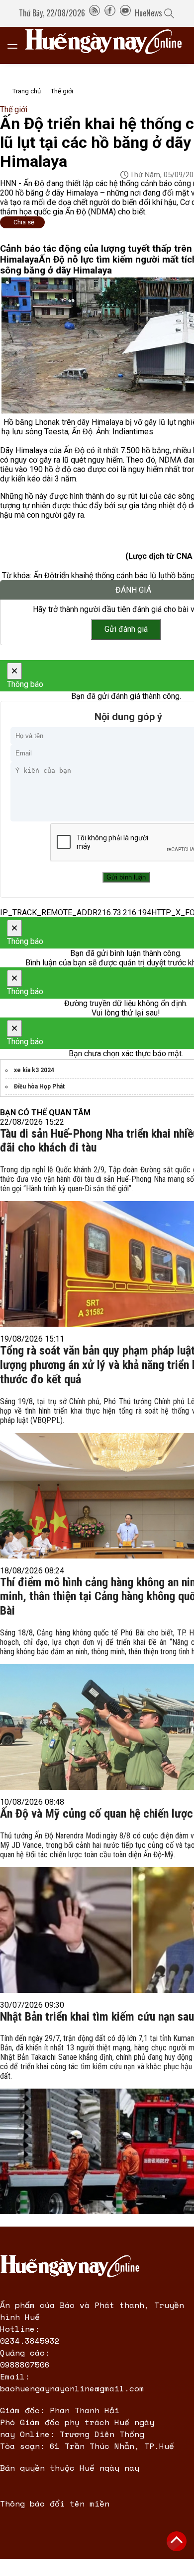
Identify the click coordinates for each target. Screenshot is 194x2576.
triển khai (70, 576)
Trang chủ (27, 91)
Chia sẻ (24, 222)
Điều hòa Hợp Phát (39, 1086)
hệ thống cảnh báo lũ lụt (126, 576)
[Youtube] (125, 13)
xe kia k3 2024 (34, 1070)
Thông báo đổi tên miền (55, 2504)
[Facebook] (110, 13)
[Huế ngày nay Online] (109, 45)
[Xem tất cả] (17, 45)
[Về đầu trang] (177, 2541)
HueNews (148, 13)
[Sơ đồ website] (95, 13)
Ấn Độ (44, 576)
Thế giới (62, 91)
